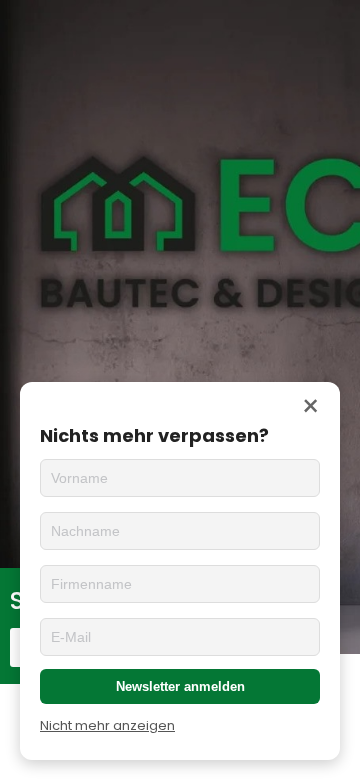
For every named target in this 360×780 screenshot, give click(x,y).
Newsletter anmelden (180, 686)
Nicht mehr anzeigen (107, 725)
